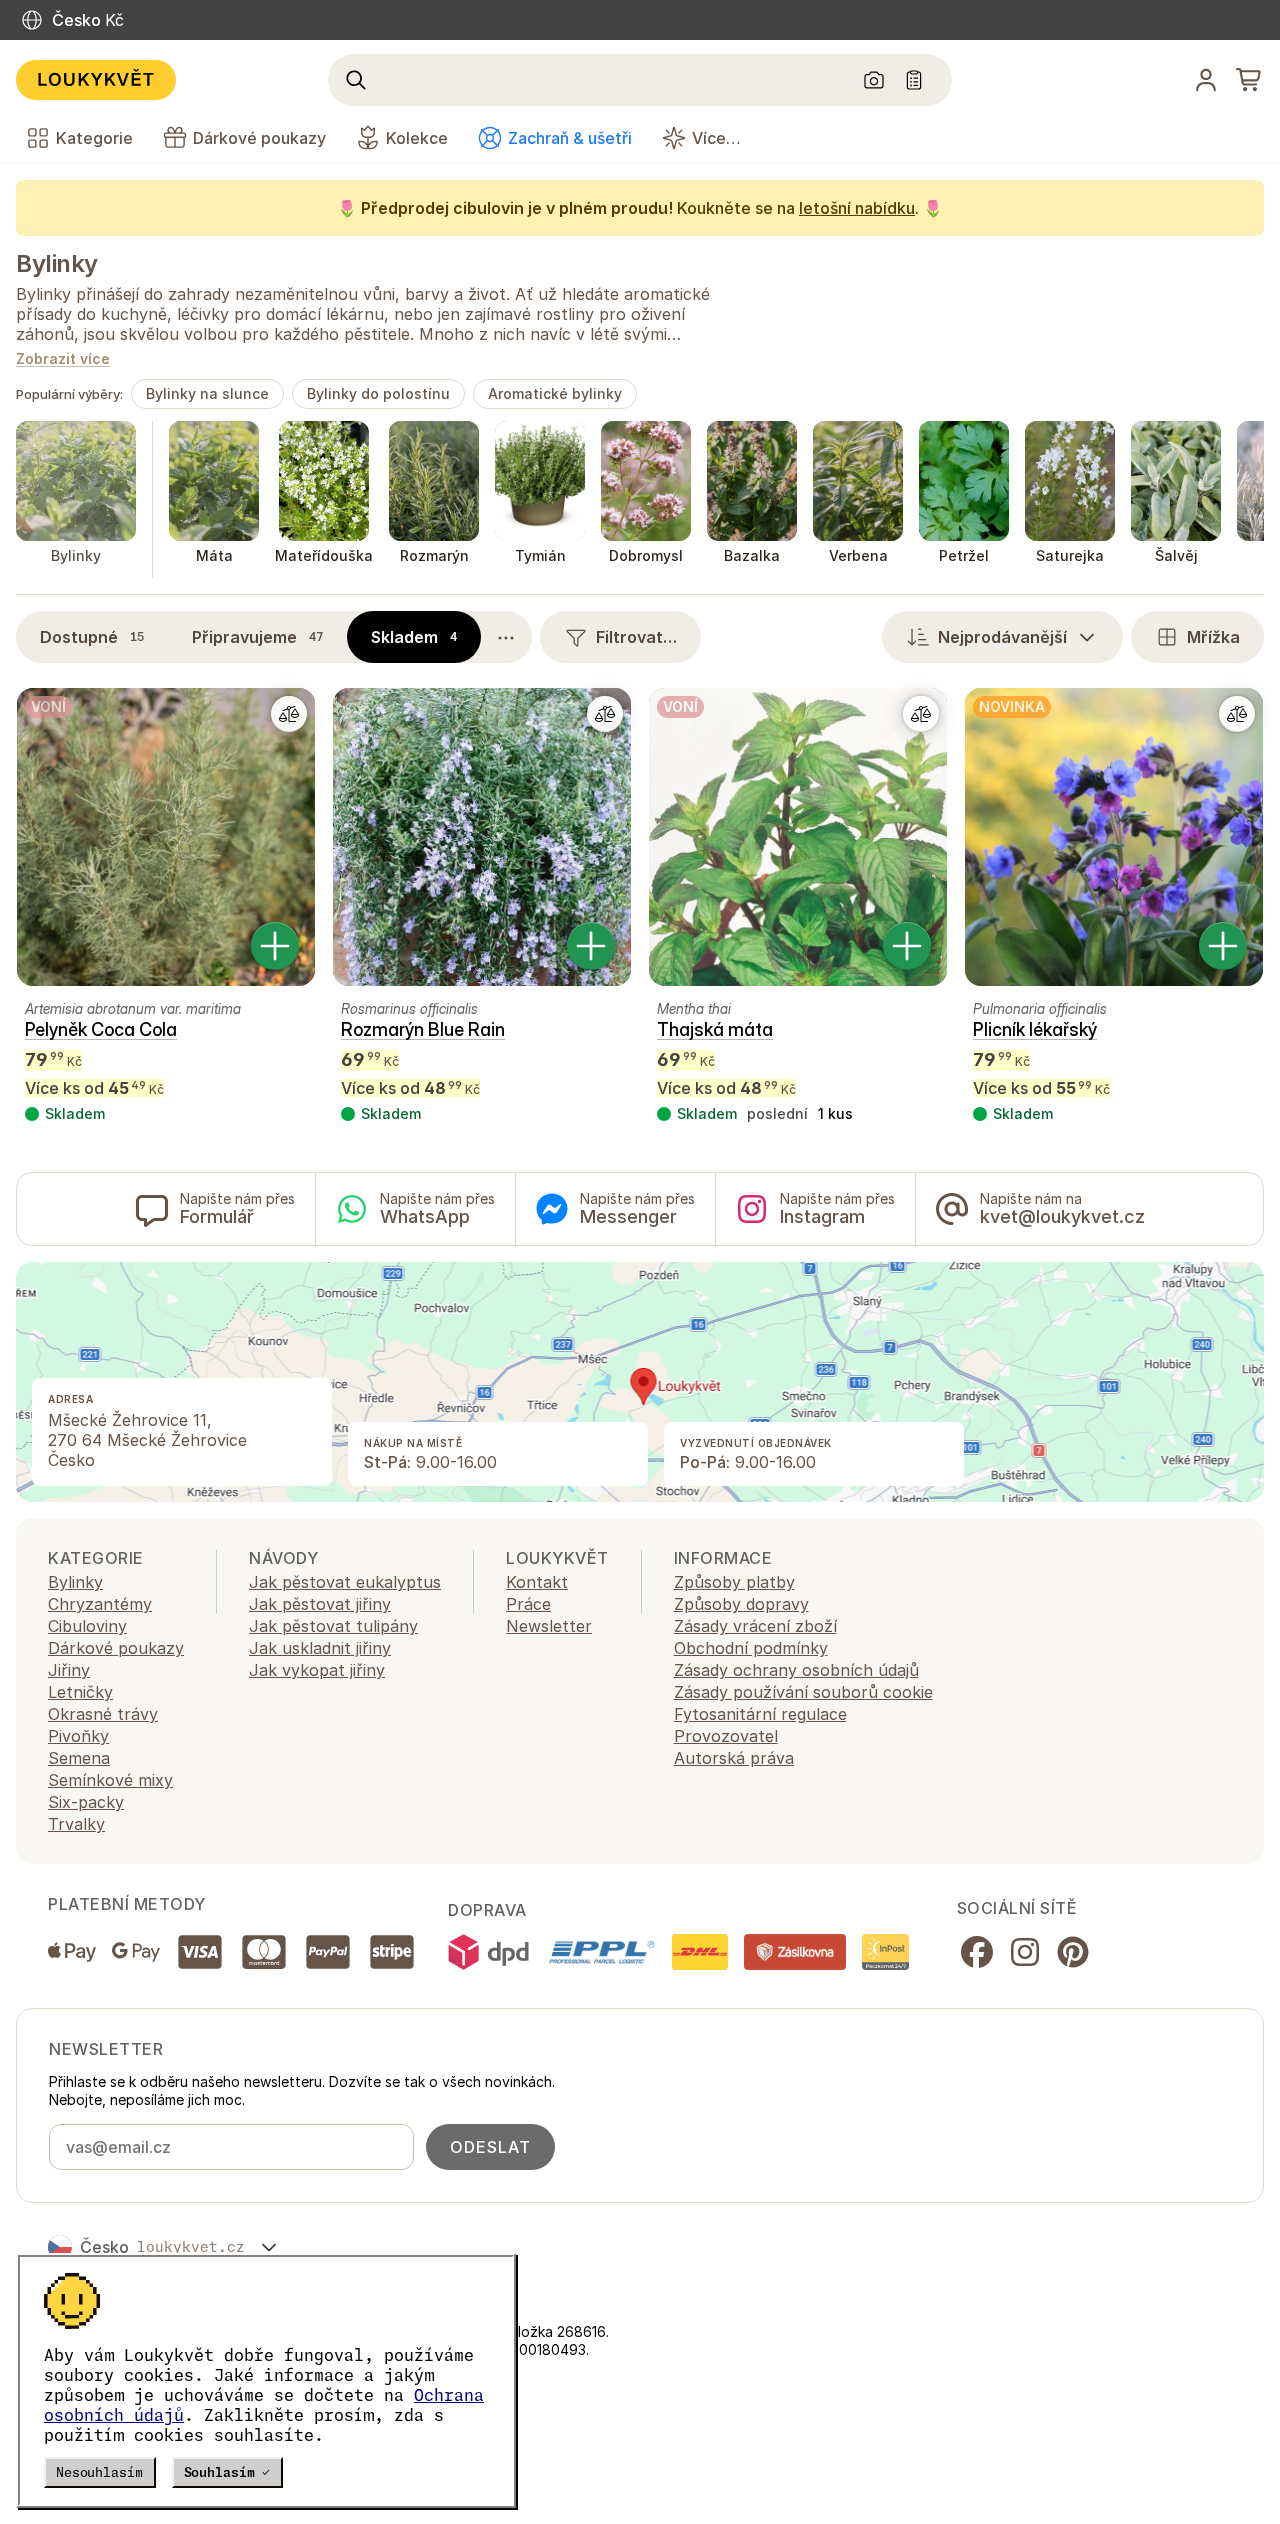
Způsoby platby (734, 1582)
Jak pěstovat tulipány (333, 1626)
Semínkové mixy (110, 1780)
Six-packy (86, 1802)
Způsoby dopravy (741, 1604)
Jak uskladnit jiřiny (320, 1648)
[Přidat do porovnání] (289, 714)
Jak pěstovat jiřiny (320, 1604)
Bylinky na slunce (207, 393)
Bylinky (57, 263)
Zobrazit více (63, 359)
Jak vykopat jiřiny (317, 1670)
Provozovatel (726, 1736)
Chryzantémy (100, 1604)
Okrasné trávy (103, 1714)
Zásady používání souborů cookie (803, 1692)
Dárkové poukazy (116, 1648)
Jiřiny (69, 1670)
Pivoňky (78, 1736)
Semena (79, 1758)
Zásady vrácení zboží (755, 1626)
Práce (528, 1604)
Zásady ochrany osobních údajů (796, 1670)
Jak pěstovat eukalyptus (345, 1582)
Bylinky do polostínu (378, 393)
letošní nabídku (857, 208)
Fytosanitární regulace (760, 1714)
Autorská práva (734, 1758)
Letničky (80, 1692)
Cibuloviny (87, 1626)
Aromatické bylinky (555, 393)
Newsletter (549, 1626)
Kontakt (537, 1582)
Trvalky (76, 1824)
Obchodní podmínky (751, 1648)
